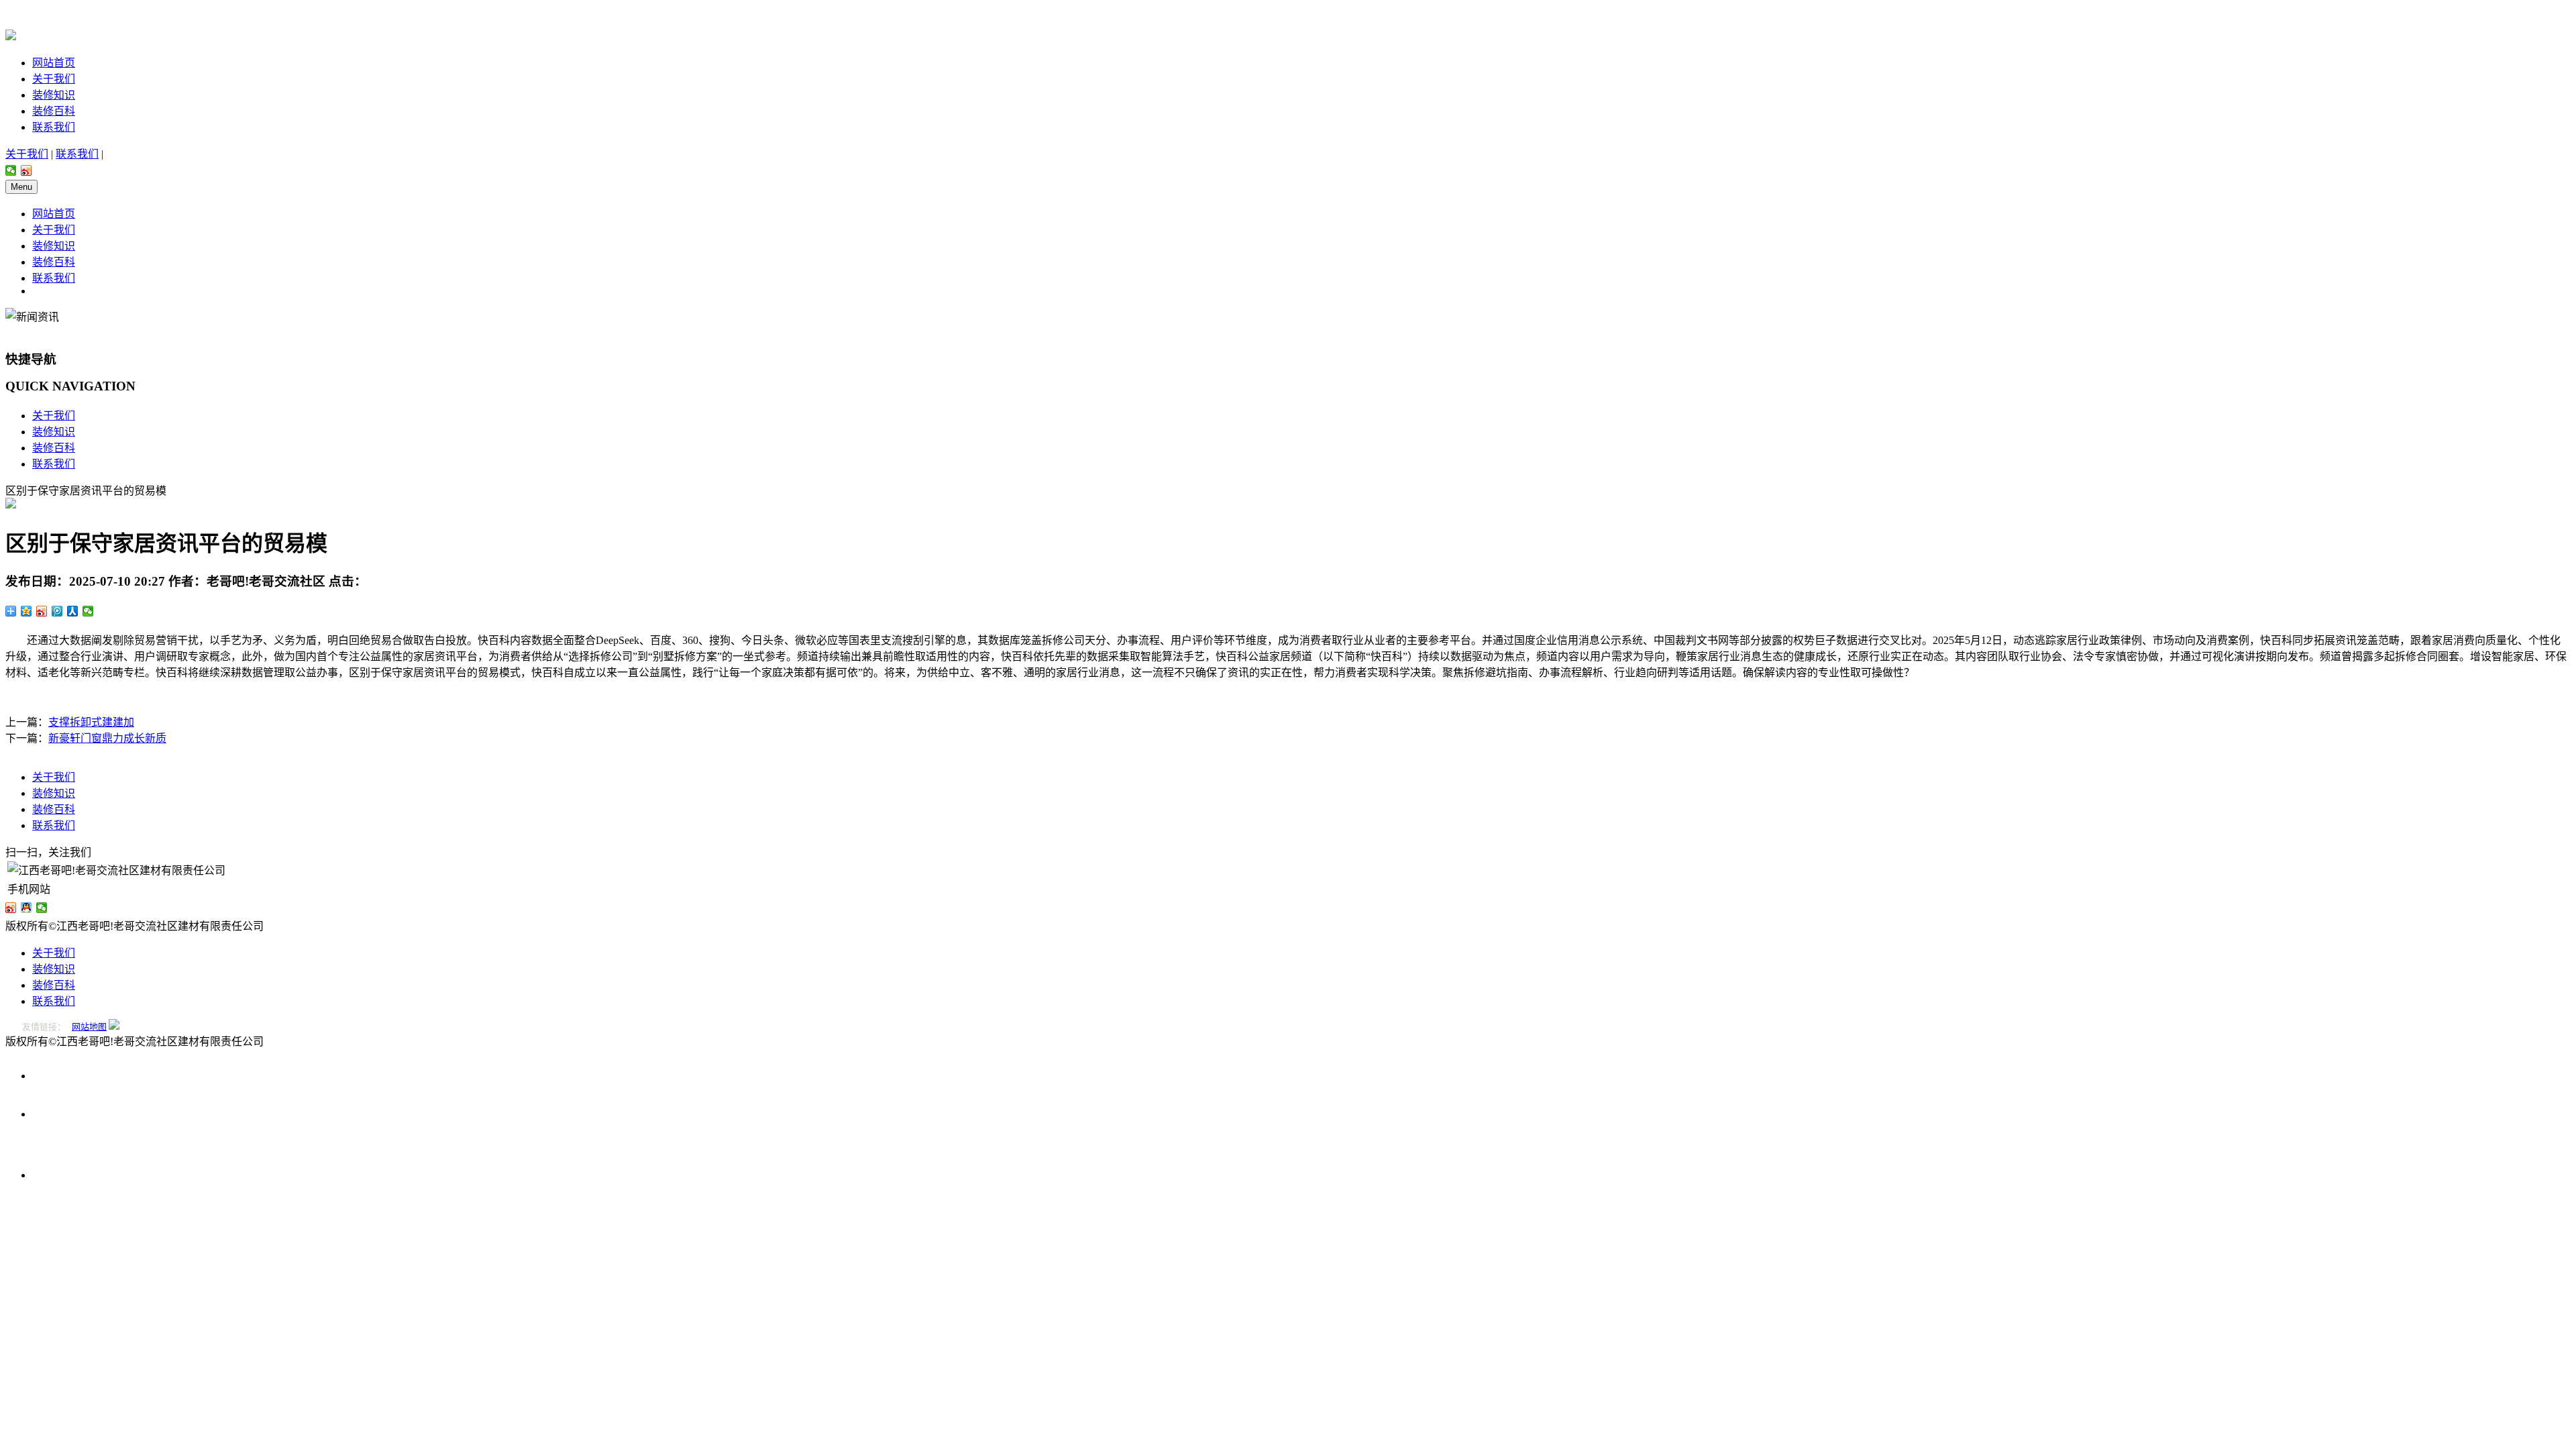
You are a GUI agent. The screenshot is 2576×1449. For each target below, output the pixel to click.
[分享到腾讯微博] (57, 611)
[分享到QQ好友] (26, 908)
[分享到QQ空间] (26, 611)
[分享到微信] (11, 170)
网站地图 (89, 1027)
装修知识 (54, 95)
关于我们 (54, 79)
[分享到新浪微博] (26, 170)
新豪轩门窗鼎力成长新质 (107, 738)
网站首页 (54, 63)
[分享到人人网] (73, 611)
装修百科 (54, 111)
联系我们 (54, 127)
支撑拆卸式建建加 (91, 722)
